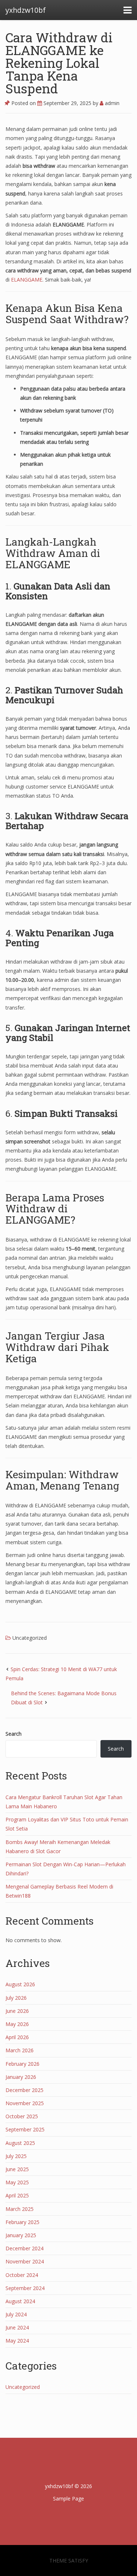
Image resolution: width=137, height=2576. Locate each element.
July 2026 (16, 1998)
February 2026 (22, 2064)
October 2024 (22, 2275)
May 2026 (17, 2024)
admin (111, 103)
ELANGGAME (27, 280)
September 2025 (25, 2129)
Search (14, 1734)
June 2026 (17, 2011)
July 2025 (16, 2156)
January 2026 (21, 2077)
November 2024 (25, 2261)
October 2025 (22, 2116)
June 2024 (17, 2327)
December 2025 (24, 2090)
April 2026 (17, 2037)
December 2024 (24, 2248)
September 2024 (25, 2288)
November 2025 (25, 2103)
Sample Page (68, 2498)
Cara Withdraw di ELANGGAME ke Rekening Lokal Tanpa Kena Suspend (59, 63)
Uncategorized (30, 1638)
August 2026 (20, 1984)
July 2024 (16, 2314)
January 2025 (21, 2235)
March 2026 (20, 2050)
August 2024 (20, 2301)
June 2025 (17, 2169)
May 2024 (17, 2341)
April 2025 (17, 2195)
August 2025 (20, 2143)
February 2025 (22, 2222)
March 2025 (20, 2209)
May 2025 (17, 2182)
